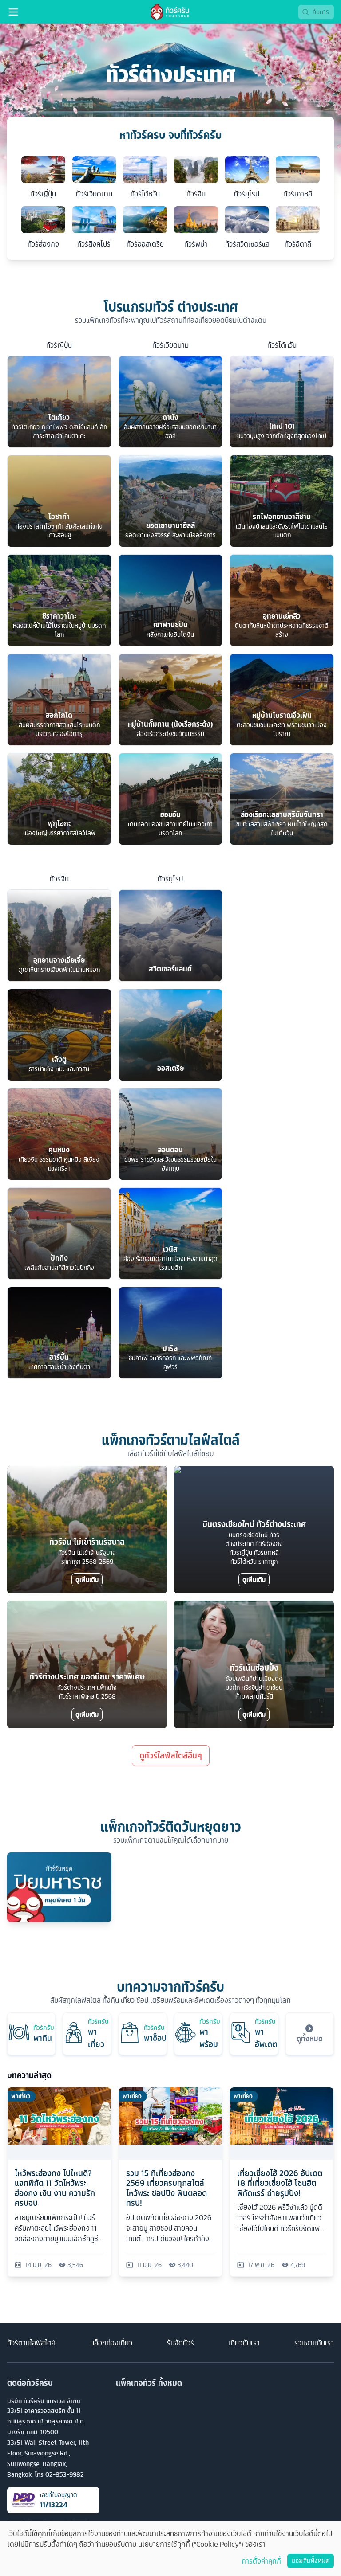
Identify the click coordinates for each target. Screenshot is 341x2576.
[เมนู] (13, 12)
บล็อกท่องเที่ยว (111, 2343)
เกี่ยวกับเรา (244, 2343)
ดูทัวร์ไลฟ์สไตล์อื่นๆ (171, 1756)
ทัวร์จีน (59, 879)
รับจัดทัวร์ (180, 2343)
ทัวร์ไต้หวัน (282, 345)
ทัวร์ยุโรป (170, 879)
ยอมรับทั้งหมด (311, 2561)
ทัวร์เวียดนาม (170, 345)
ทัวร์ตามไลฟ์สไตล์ (31, 2343)
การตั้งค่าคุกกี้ (261, 2561)
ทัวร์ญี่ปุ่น (59, 345)
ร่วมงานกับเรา (314, 2343)
